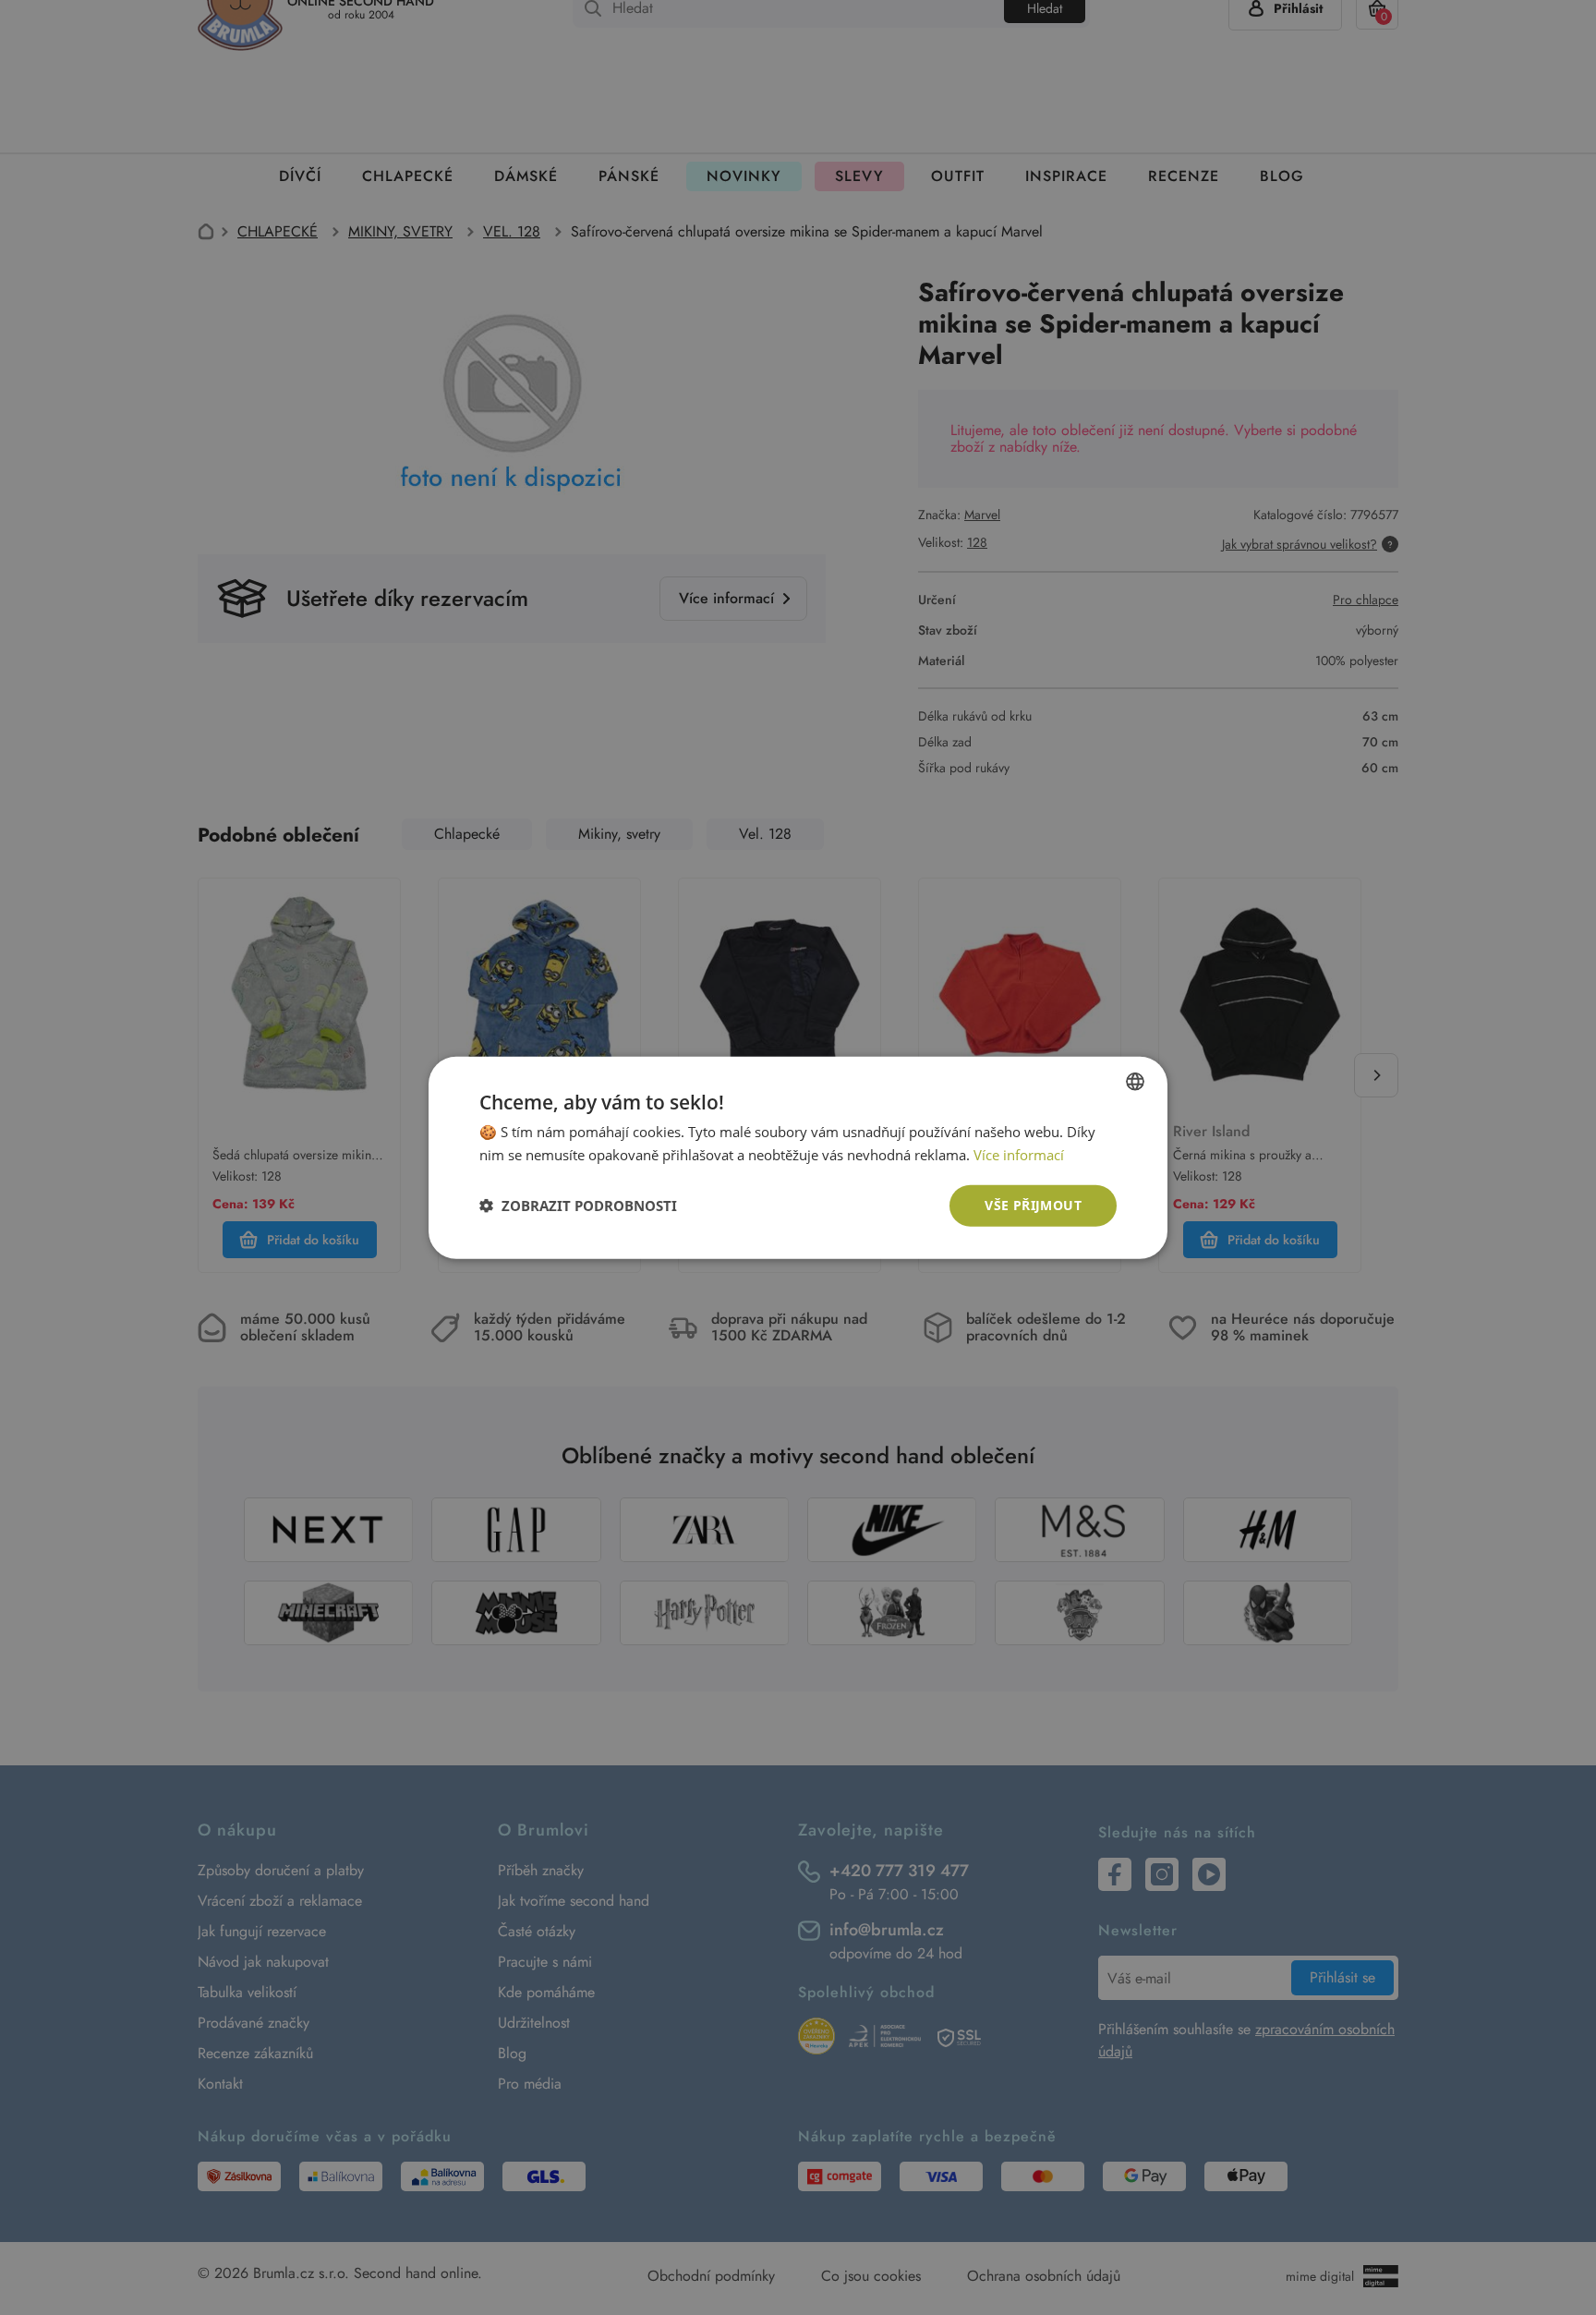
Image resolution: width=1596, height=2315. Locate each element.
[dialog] (798, 1157)
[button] (578, 1206)
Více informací (1019, 1155)
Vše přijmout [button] (1033, 1205)
